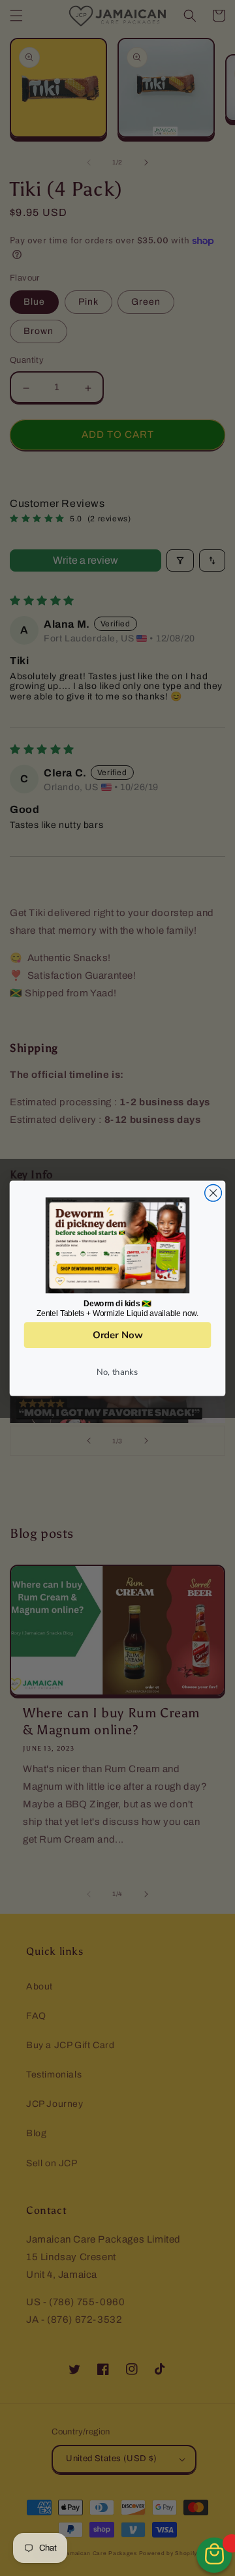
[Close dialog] (213, 1193)
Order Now (117, 1334)
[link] (117, 1245)
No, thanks (117, 1372)
